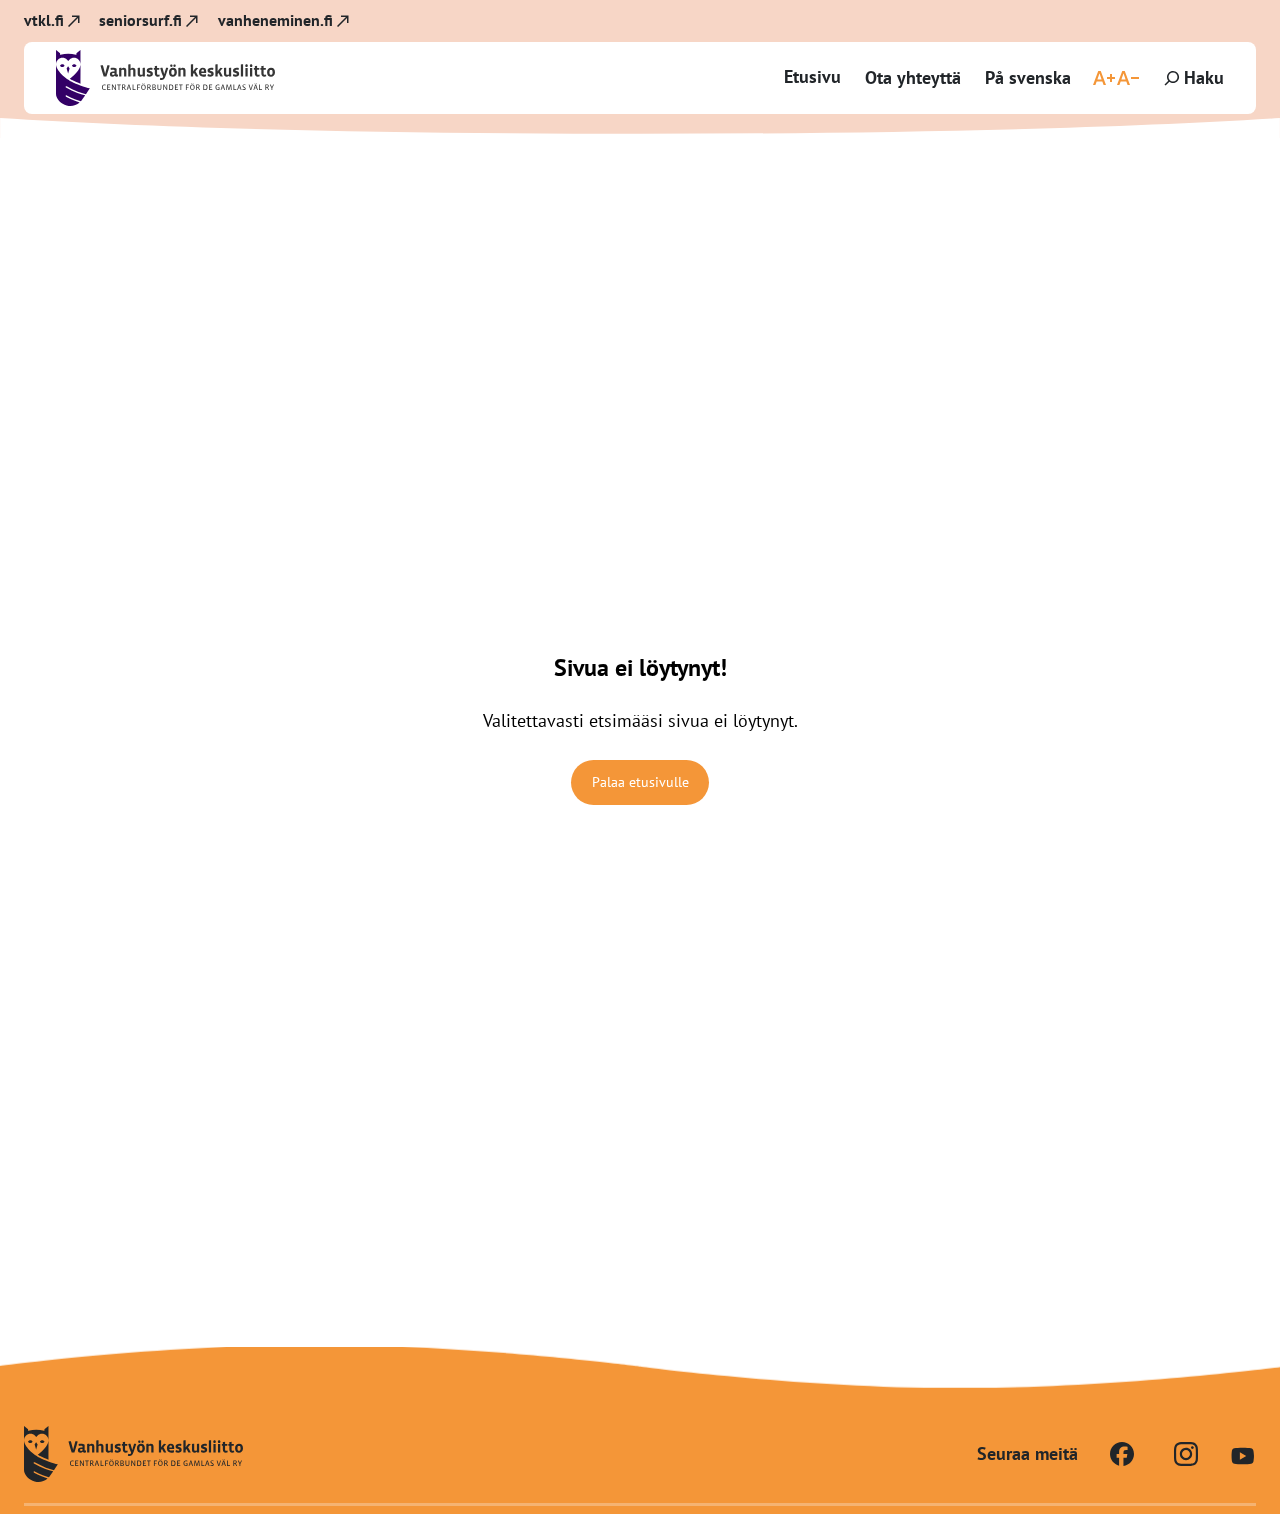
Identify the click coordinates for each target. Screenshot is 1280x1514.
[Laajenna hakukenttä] (1192, 78)
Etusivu (812, 76)
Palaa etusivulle (640, 782)
